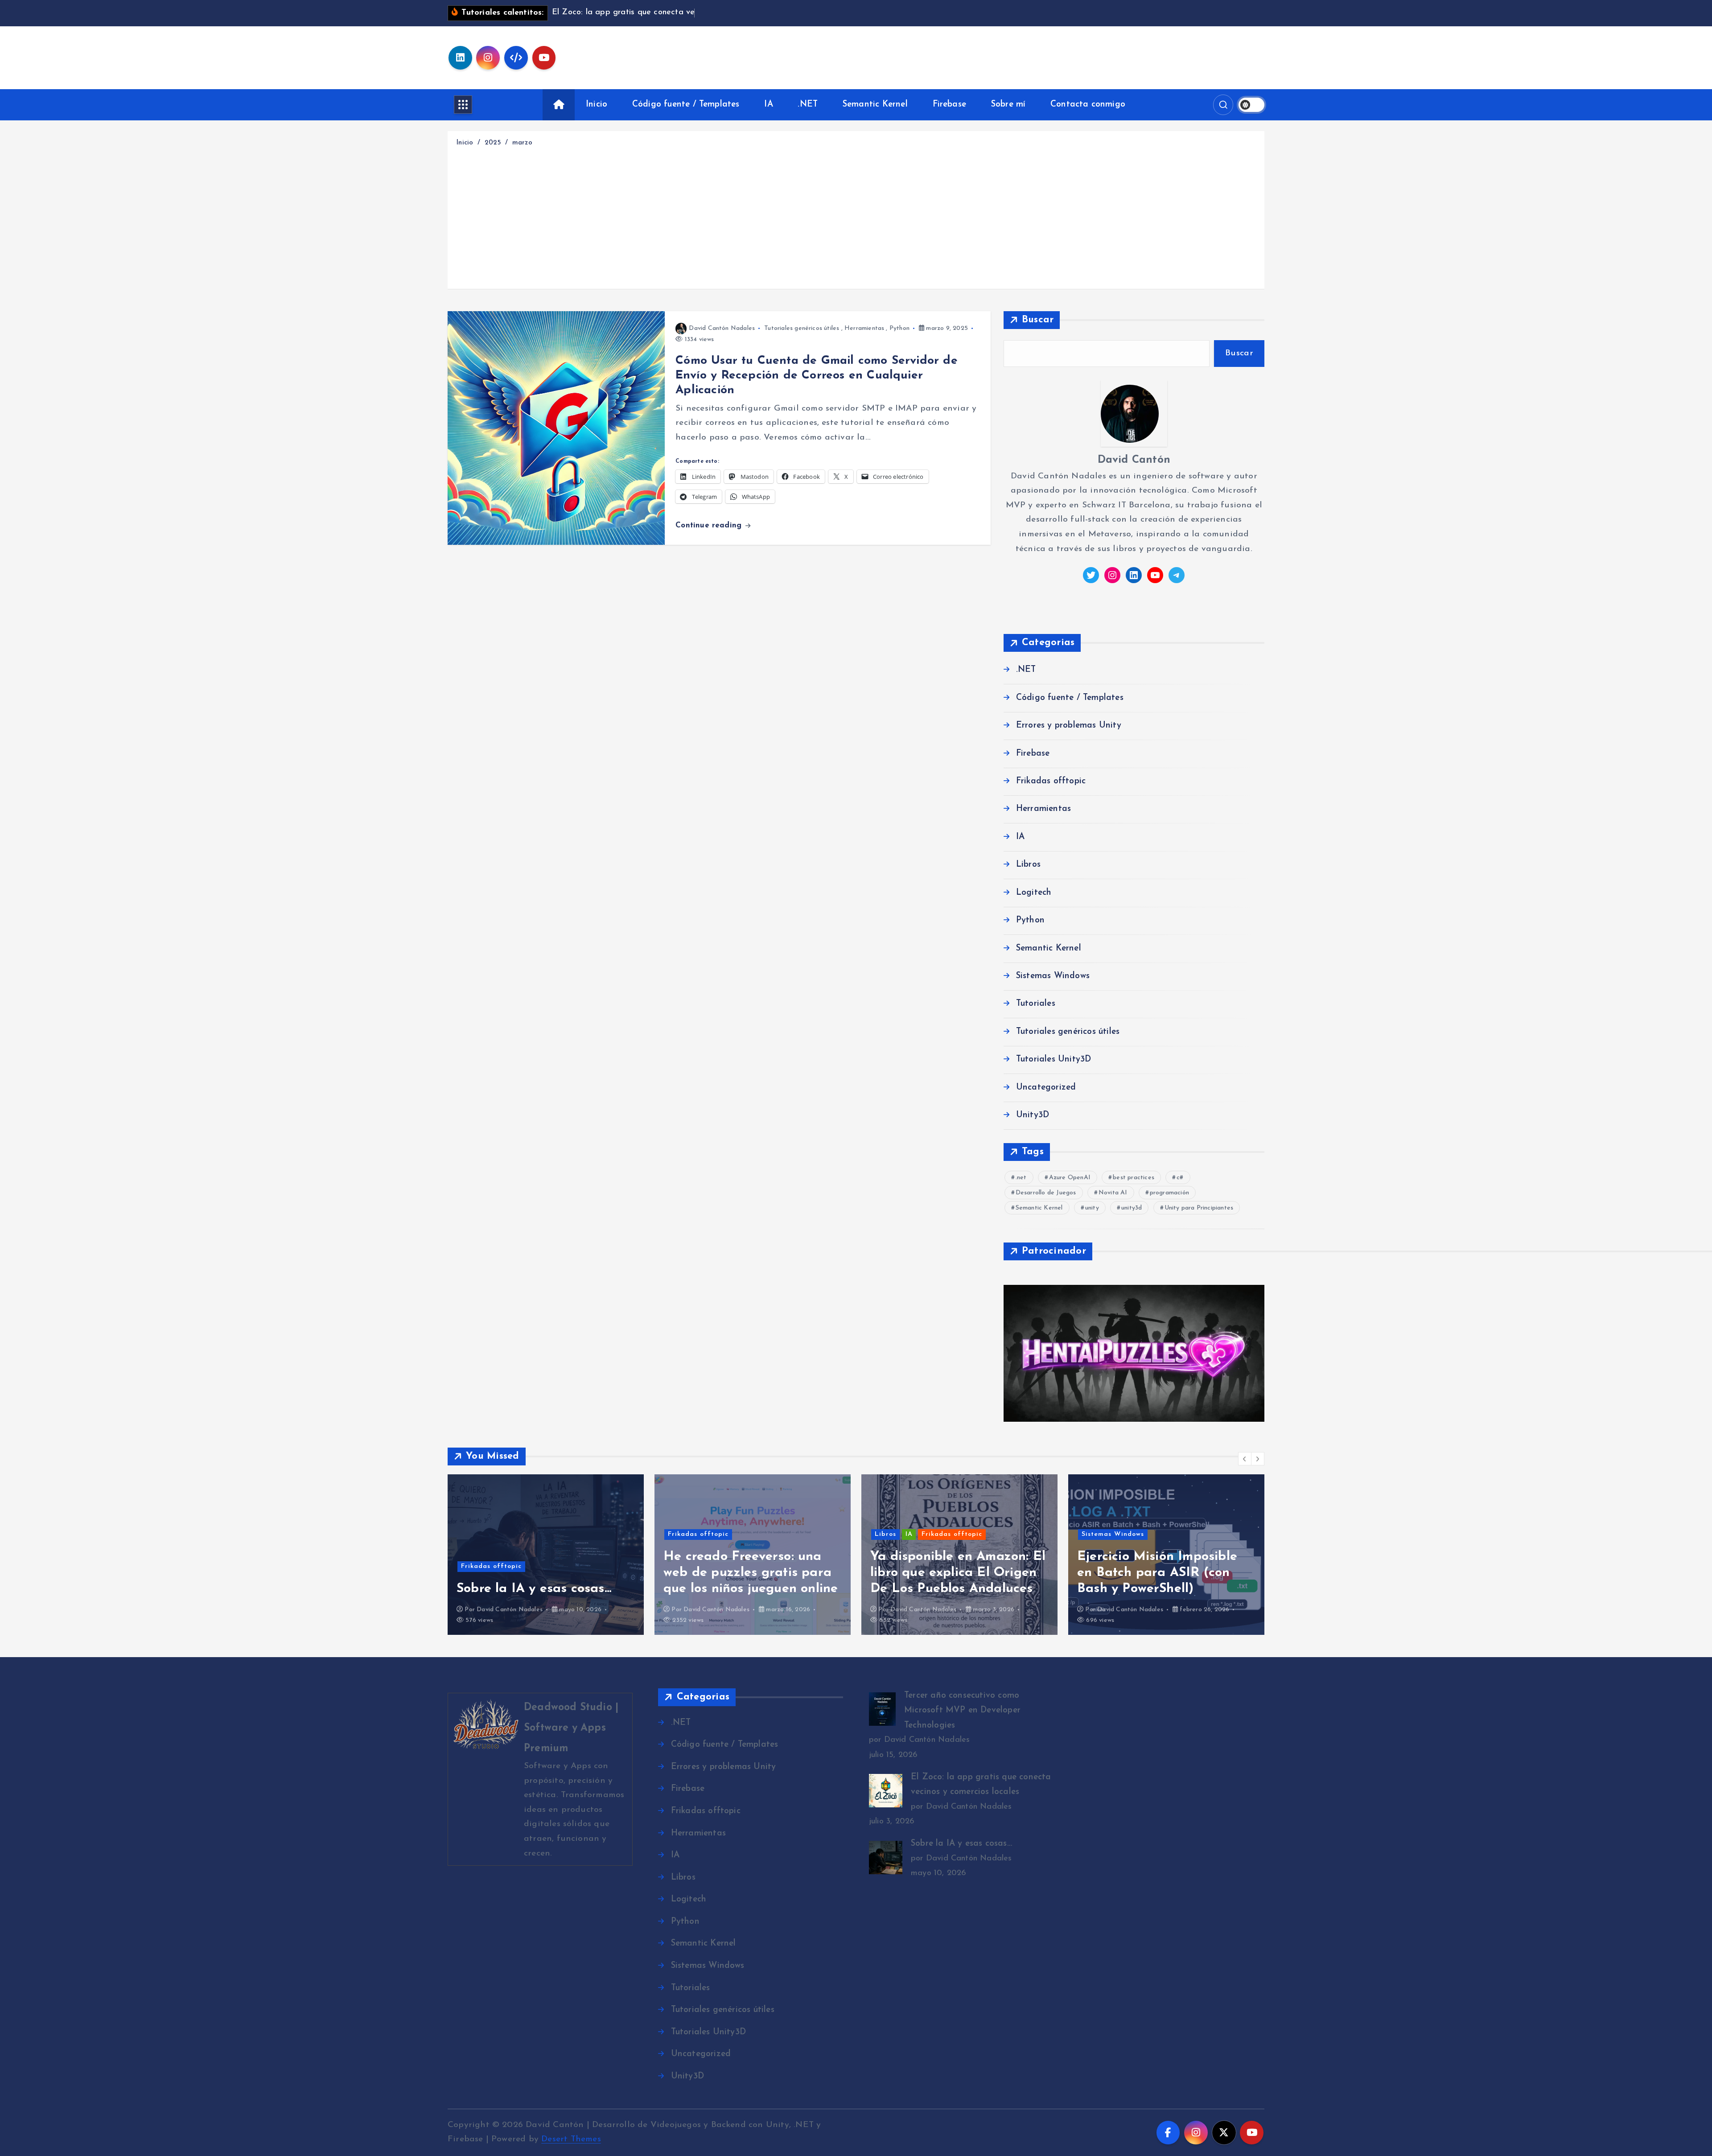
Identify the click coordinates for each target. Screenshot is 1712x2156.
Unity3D (1033, 1115)
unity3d (1132, 1208)
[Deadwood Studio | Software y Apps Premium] (540, 1780)
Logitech (1034, 893)
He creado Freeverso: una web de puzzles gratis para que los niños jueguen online (544, 1573)
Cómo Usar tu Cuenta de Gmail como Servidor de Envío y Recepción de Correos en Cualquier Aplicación (817, 376)
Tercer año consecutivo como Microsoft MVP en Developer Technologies (1166, 1573)
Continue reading (710, 525)
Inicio (597, 105)
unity (1092, 1208)
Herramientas (864, 328)
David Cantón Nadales (722, 328)
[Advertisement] (856, 216)
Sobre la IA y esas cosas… (961, 1844)
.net (1021, 1178)
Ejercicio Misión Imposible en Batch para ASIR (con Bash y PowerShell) (950, 1573)
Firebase (950, 105)
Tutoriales (1036, 1004)
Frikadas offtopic (1051, 781)
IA (768, 105)
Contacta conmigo (1088, 105)
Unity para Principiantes (1199, 1208)
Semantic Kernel (875, 105)
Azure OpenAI (1070, 1178)
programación (1169, 1193)
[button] (1245, 1459)
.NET (808, 105)
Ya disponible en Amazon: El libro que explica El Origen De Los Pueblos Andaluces (751, 1573)
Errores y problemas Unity (1069, 726)
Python (899, 328)
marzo (522, 143)
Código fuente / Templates (686, 105)
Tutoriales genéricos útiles (802, 328)
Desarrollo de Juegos (1046, 1193)
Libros (1028, 865)
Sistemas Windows (1053, 976)
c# (1180, 1178)
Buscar (1038, 320)
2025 (493, 143)
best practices (1134, 1178)
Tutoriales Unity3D (1054, 1059)
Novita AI (1113, 1193)
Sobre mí (1008, 105)
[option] (546, 1555)
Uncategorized (1046, 1088)
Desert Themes (571, 2139)
